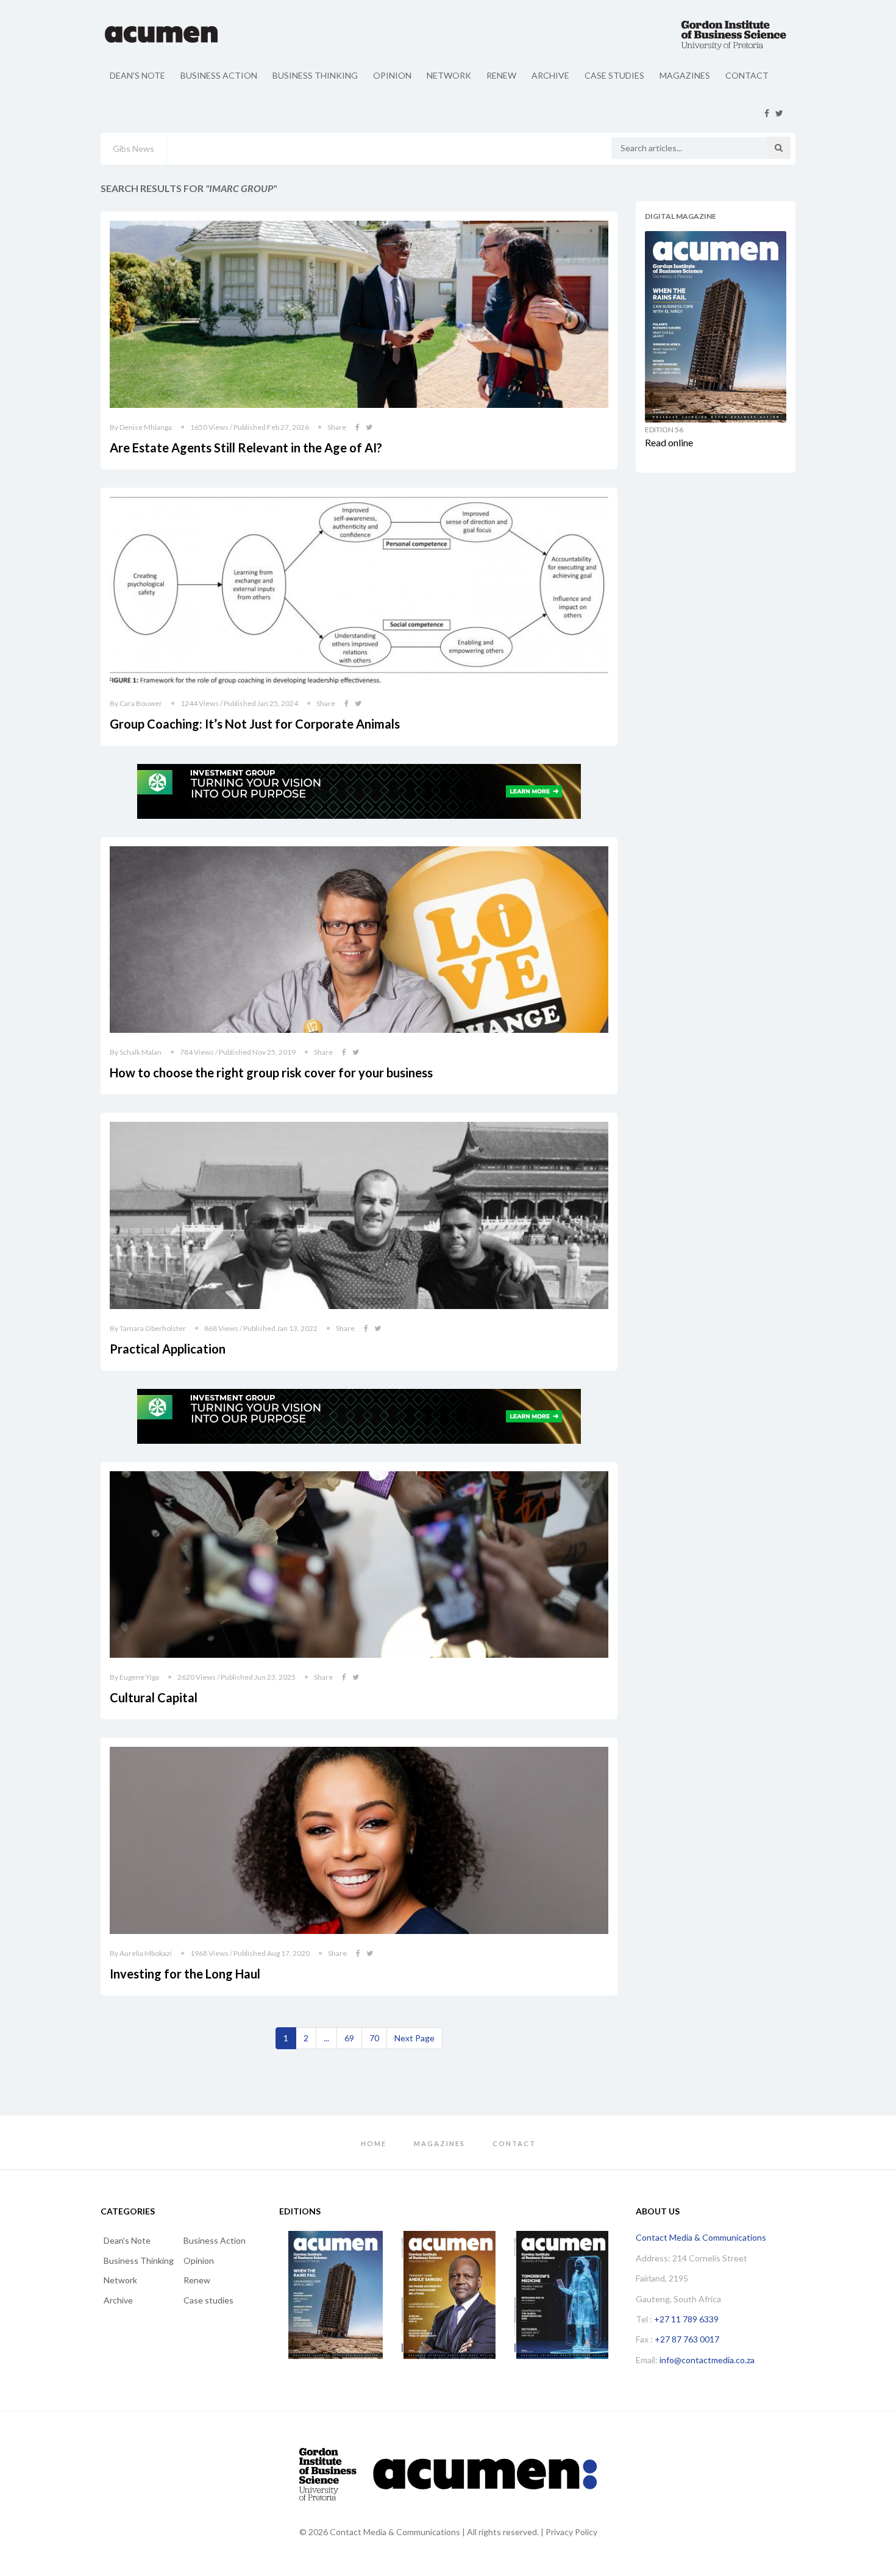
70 (374, 2038)
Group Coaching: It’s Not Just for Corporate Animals (255, 724)
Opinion (392, 75)
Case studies (614, 75)
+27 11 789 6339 (686, 2319)
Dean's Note (137, 75)
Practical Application (168, 1349)
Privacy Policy (571, 2532)
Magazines (685, 75)
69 (349, 2038)
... (326, 2038)
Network (449, 75)
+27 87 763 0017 (687, 2339)
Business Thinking (315, 75)
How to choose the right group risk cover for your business (271, 1072)
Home (374, 2143)
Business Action (219, 75)
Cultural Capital (154, 1697)
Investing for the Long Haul (185, 1974)
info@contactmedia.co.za (707, 2360)
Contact (747, 75)
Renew (501, 75)
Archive (550, 75)
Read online (669, 442)
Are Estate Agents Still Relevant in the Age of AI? (246, 448)
